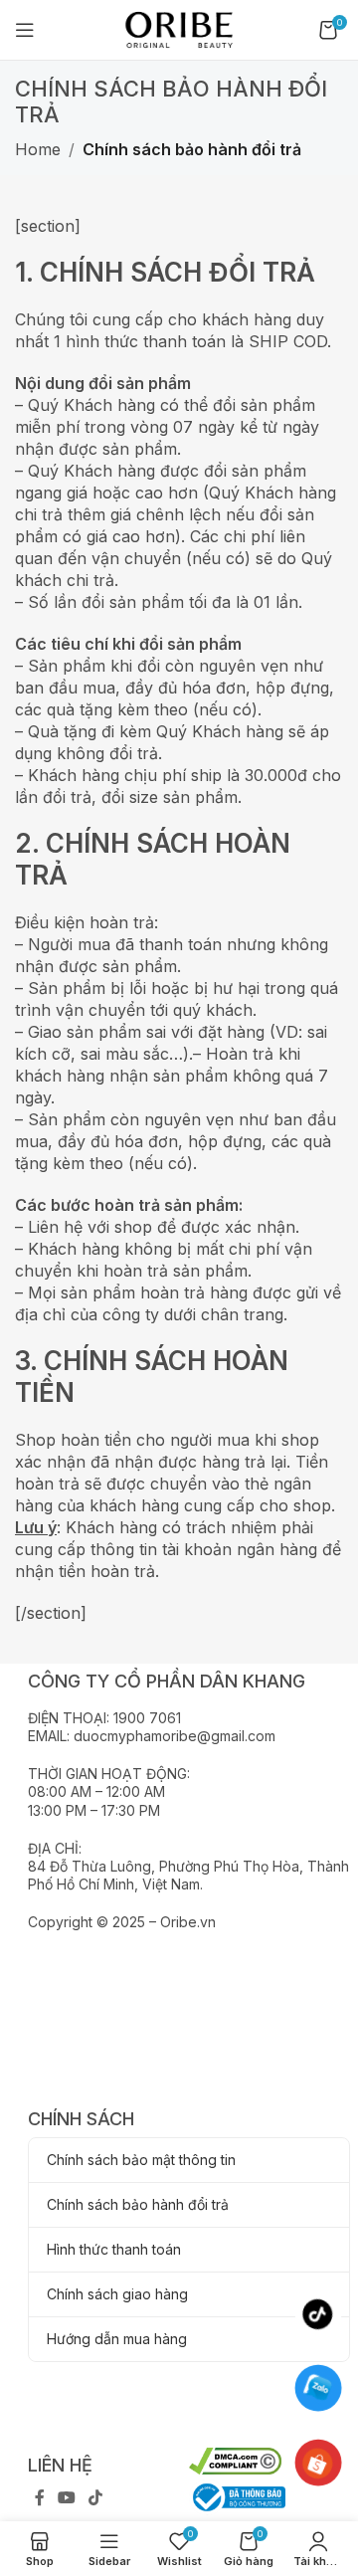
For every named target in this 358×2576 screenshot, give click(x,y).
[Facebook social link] (39, 2498)
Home (38, 149)
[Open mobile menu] (25, 30)
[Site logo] (179, 28)
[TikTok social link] (96, 2498)
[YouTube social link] (66, 2498)
